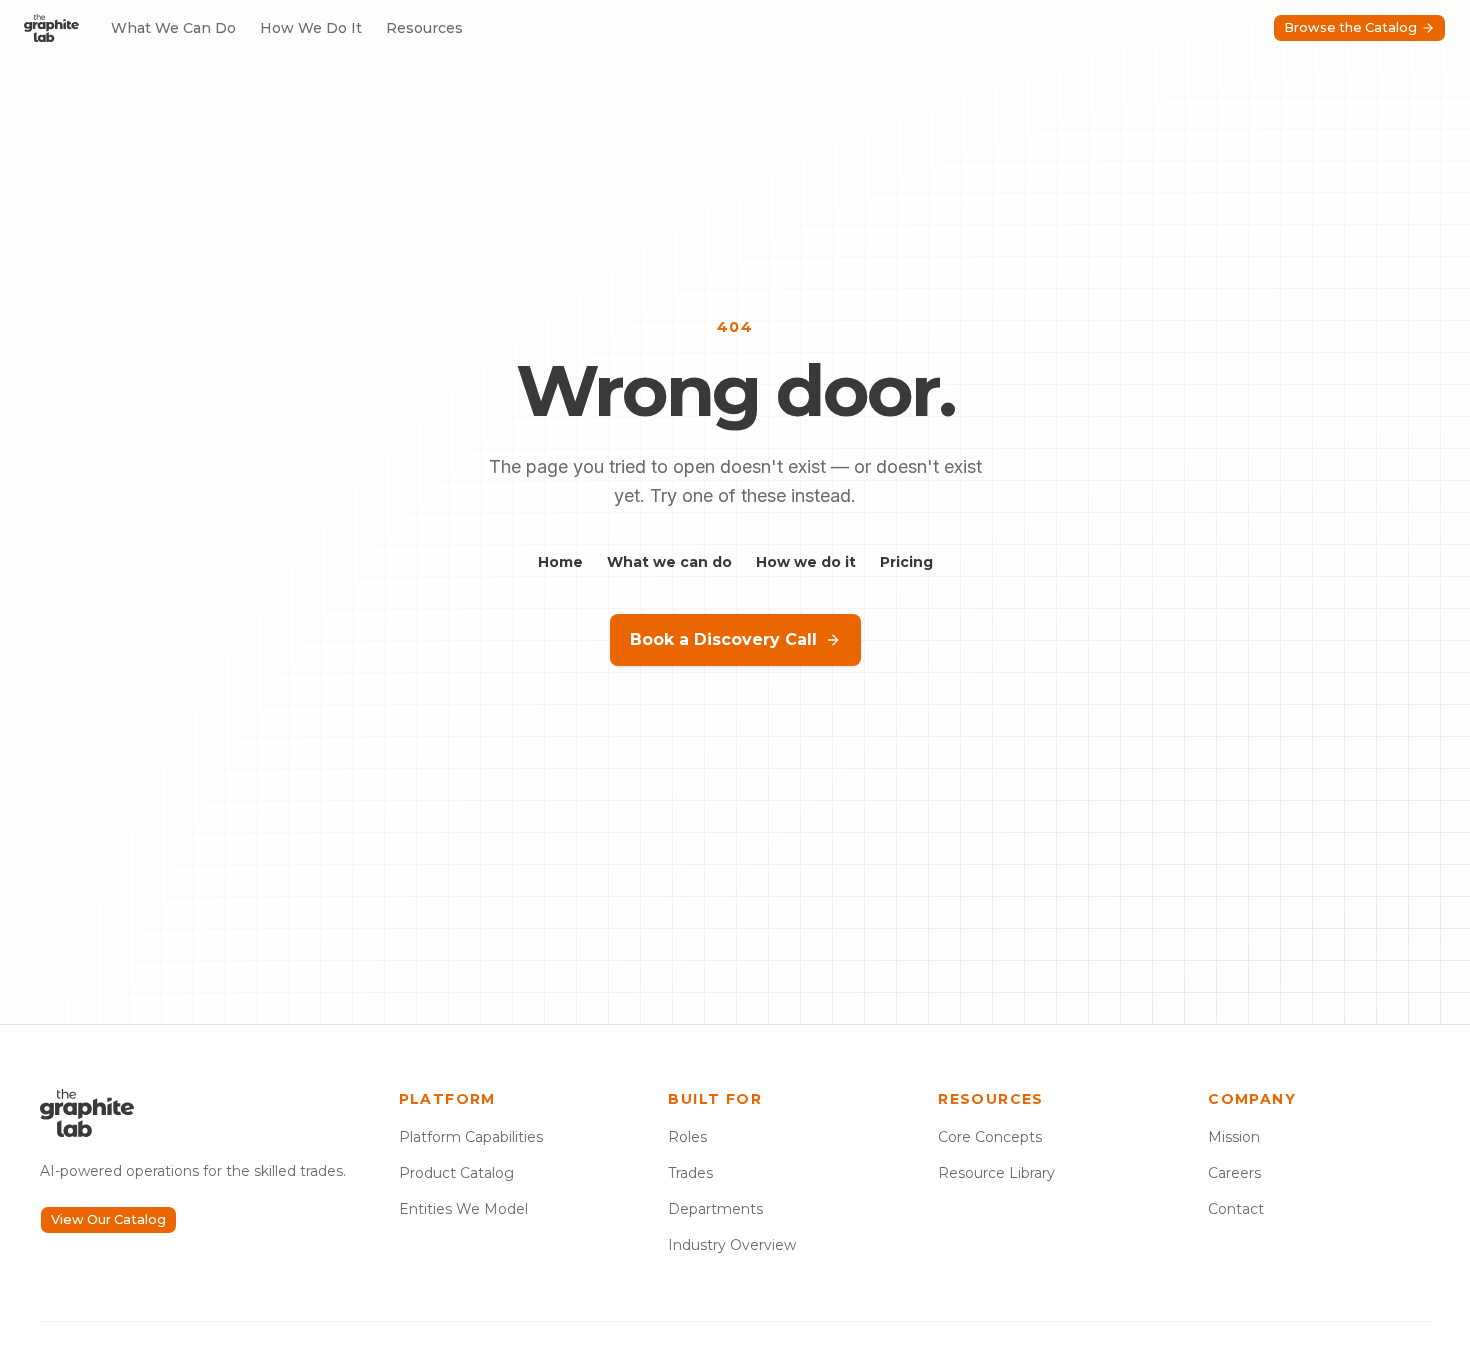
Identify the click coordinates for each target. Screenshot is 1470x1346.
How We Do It (311, 28)
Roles (687, 1137)
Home (560, 562)
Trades (690, 1173)
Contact (1236, 1209)
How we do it (806, 562)
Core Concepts (990, 1137)
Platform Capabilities (471, 1137)
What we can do (669, 562)
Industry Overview (732, 1245)
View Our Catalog (108, 1219)
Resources (424, 28)
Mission (1234, 1137)
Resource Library (996, 1173)
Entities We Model (463, 1209)
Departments (715, 1209)
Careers (1234, 1173)
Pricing (906, 562)
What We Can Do (173, 28)
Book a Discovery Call (723, 639)
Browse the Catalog (1350, 27)
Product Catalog (456, 1173)
